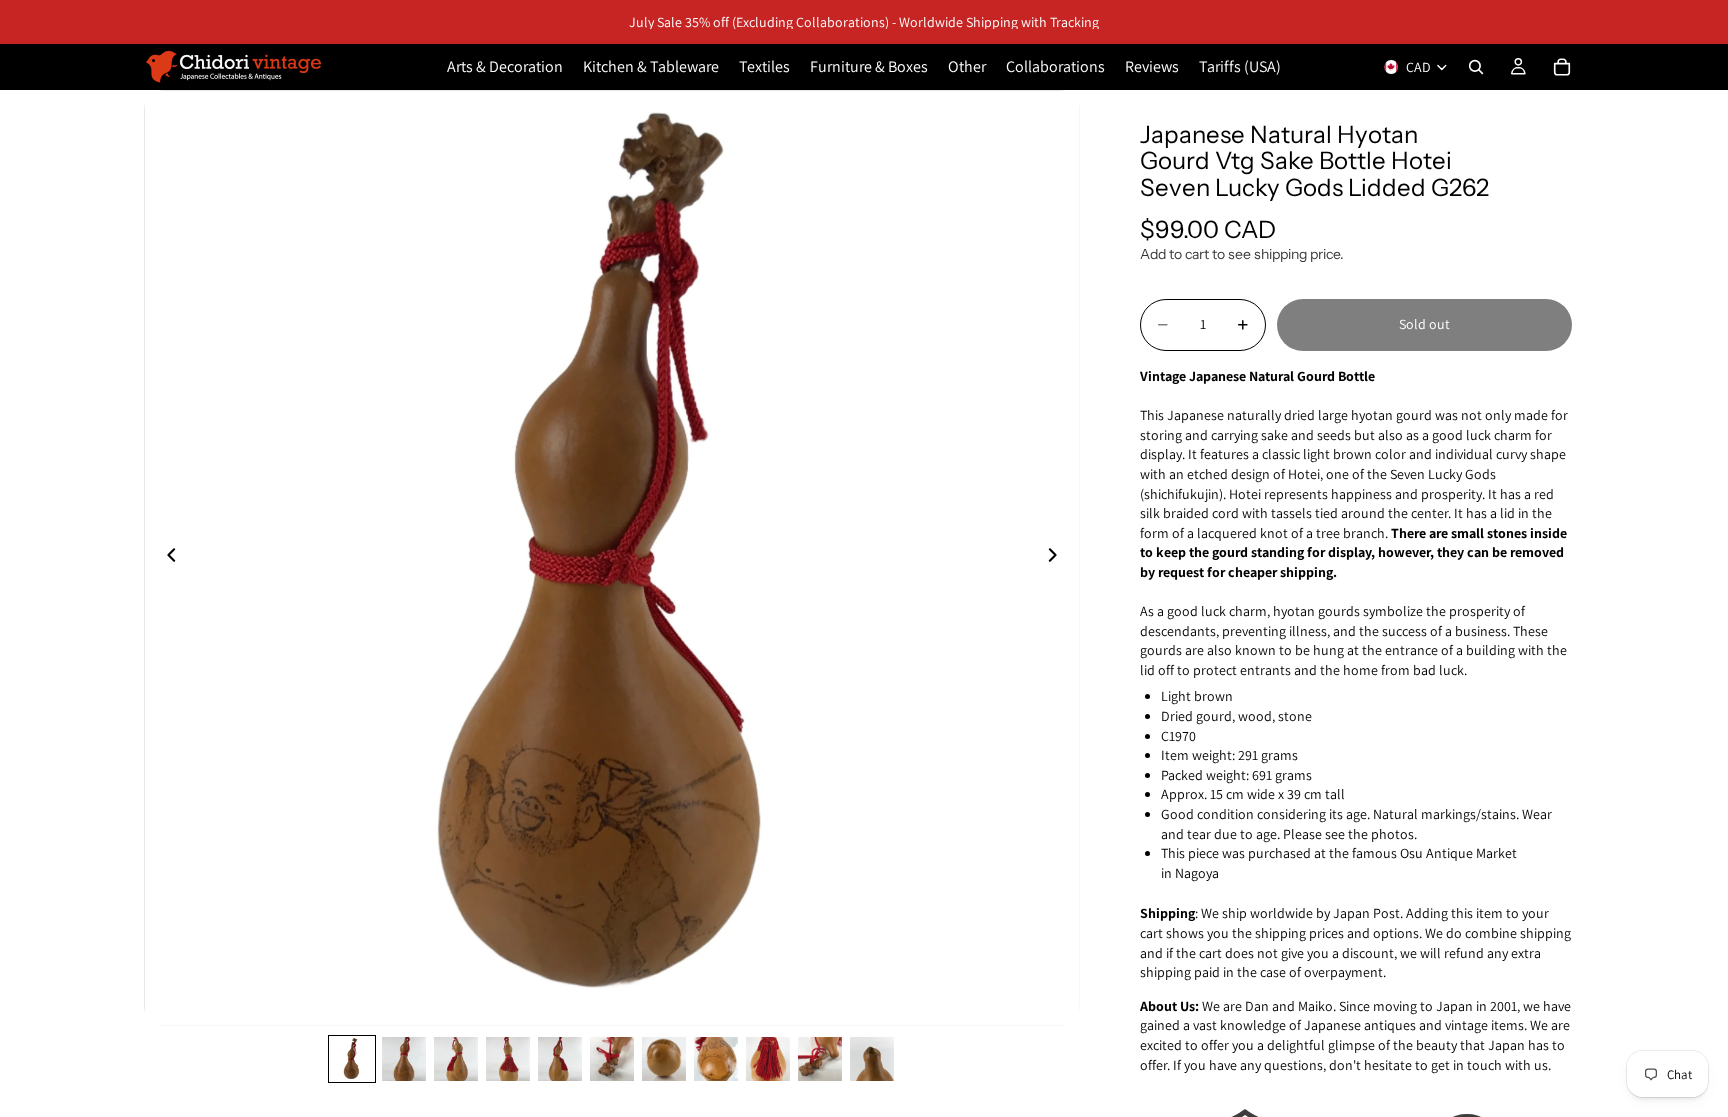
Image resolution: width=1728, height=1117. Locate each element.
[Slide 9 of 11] (768, 1059)
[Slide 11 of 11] (872, 1059)
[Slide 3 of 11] (456, 1059)
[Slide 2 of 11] (404, 1059)
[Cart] (1562, 67)
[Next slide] (1058, 558)
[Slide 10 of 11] (820, 1059)
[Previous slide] (166, 558)
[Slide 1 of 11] (352, 1059)
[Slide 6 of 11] (612, 1059)
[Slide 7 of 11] (664, 1059)
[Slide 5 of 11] (560, 1059)
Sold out (1424, 324)
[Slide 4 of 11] (508, 1059)
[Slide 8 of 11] (716, 1059)
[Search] (1476, 67)
